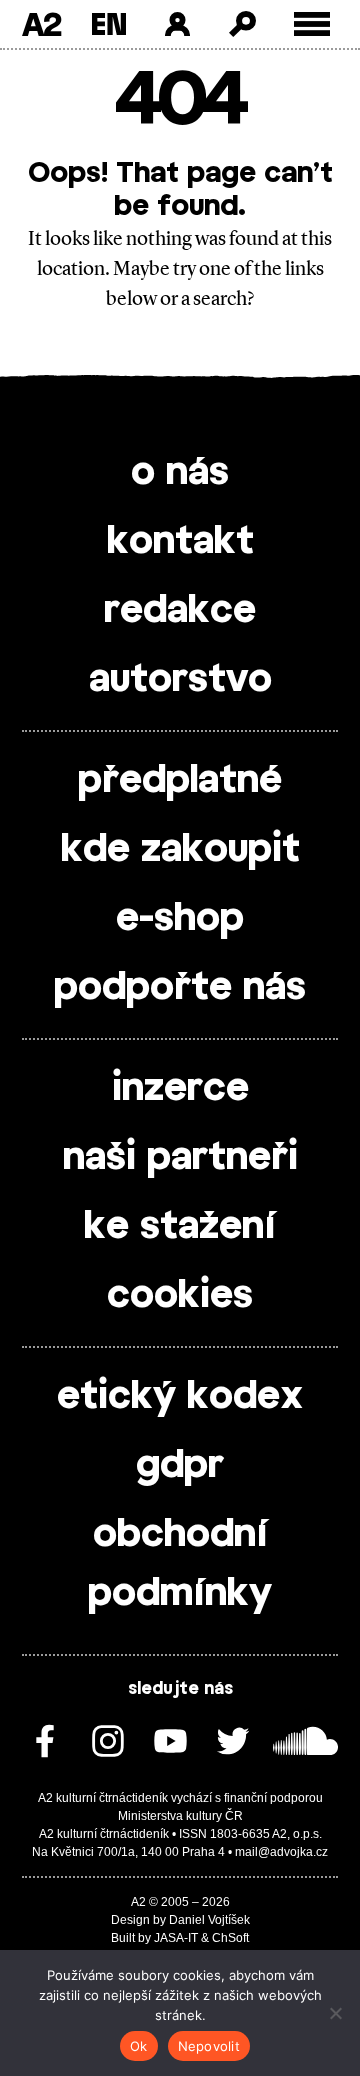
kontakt (180, 542)
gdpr (180, 1466)
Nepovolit (209, 2046)
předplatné (180, 781)
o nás (180, 473)
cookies (180, 1296)
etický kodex (180, 1397)
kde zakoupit (180, 850)
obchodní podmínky (180, 1564)
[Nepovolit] (335, 2013)
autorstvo (180, 680)
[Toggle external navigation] (312, 24)
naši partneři (180, 1158)
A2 (41, 24)
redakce (180, 611)
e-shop (180, 919)
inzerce (180, 1089)
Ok (139, 2046)
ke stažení (180, 1227)
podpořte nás (180, 988)
